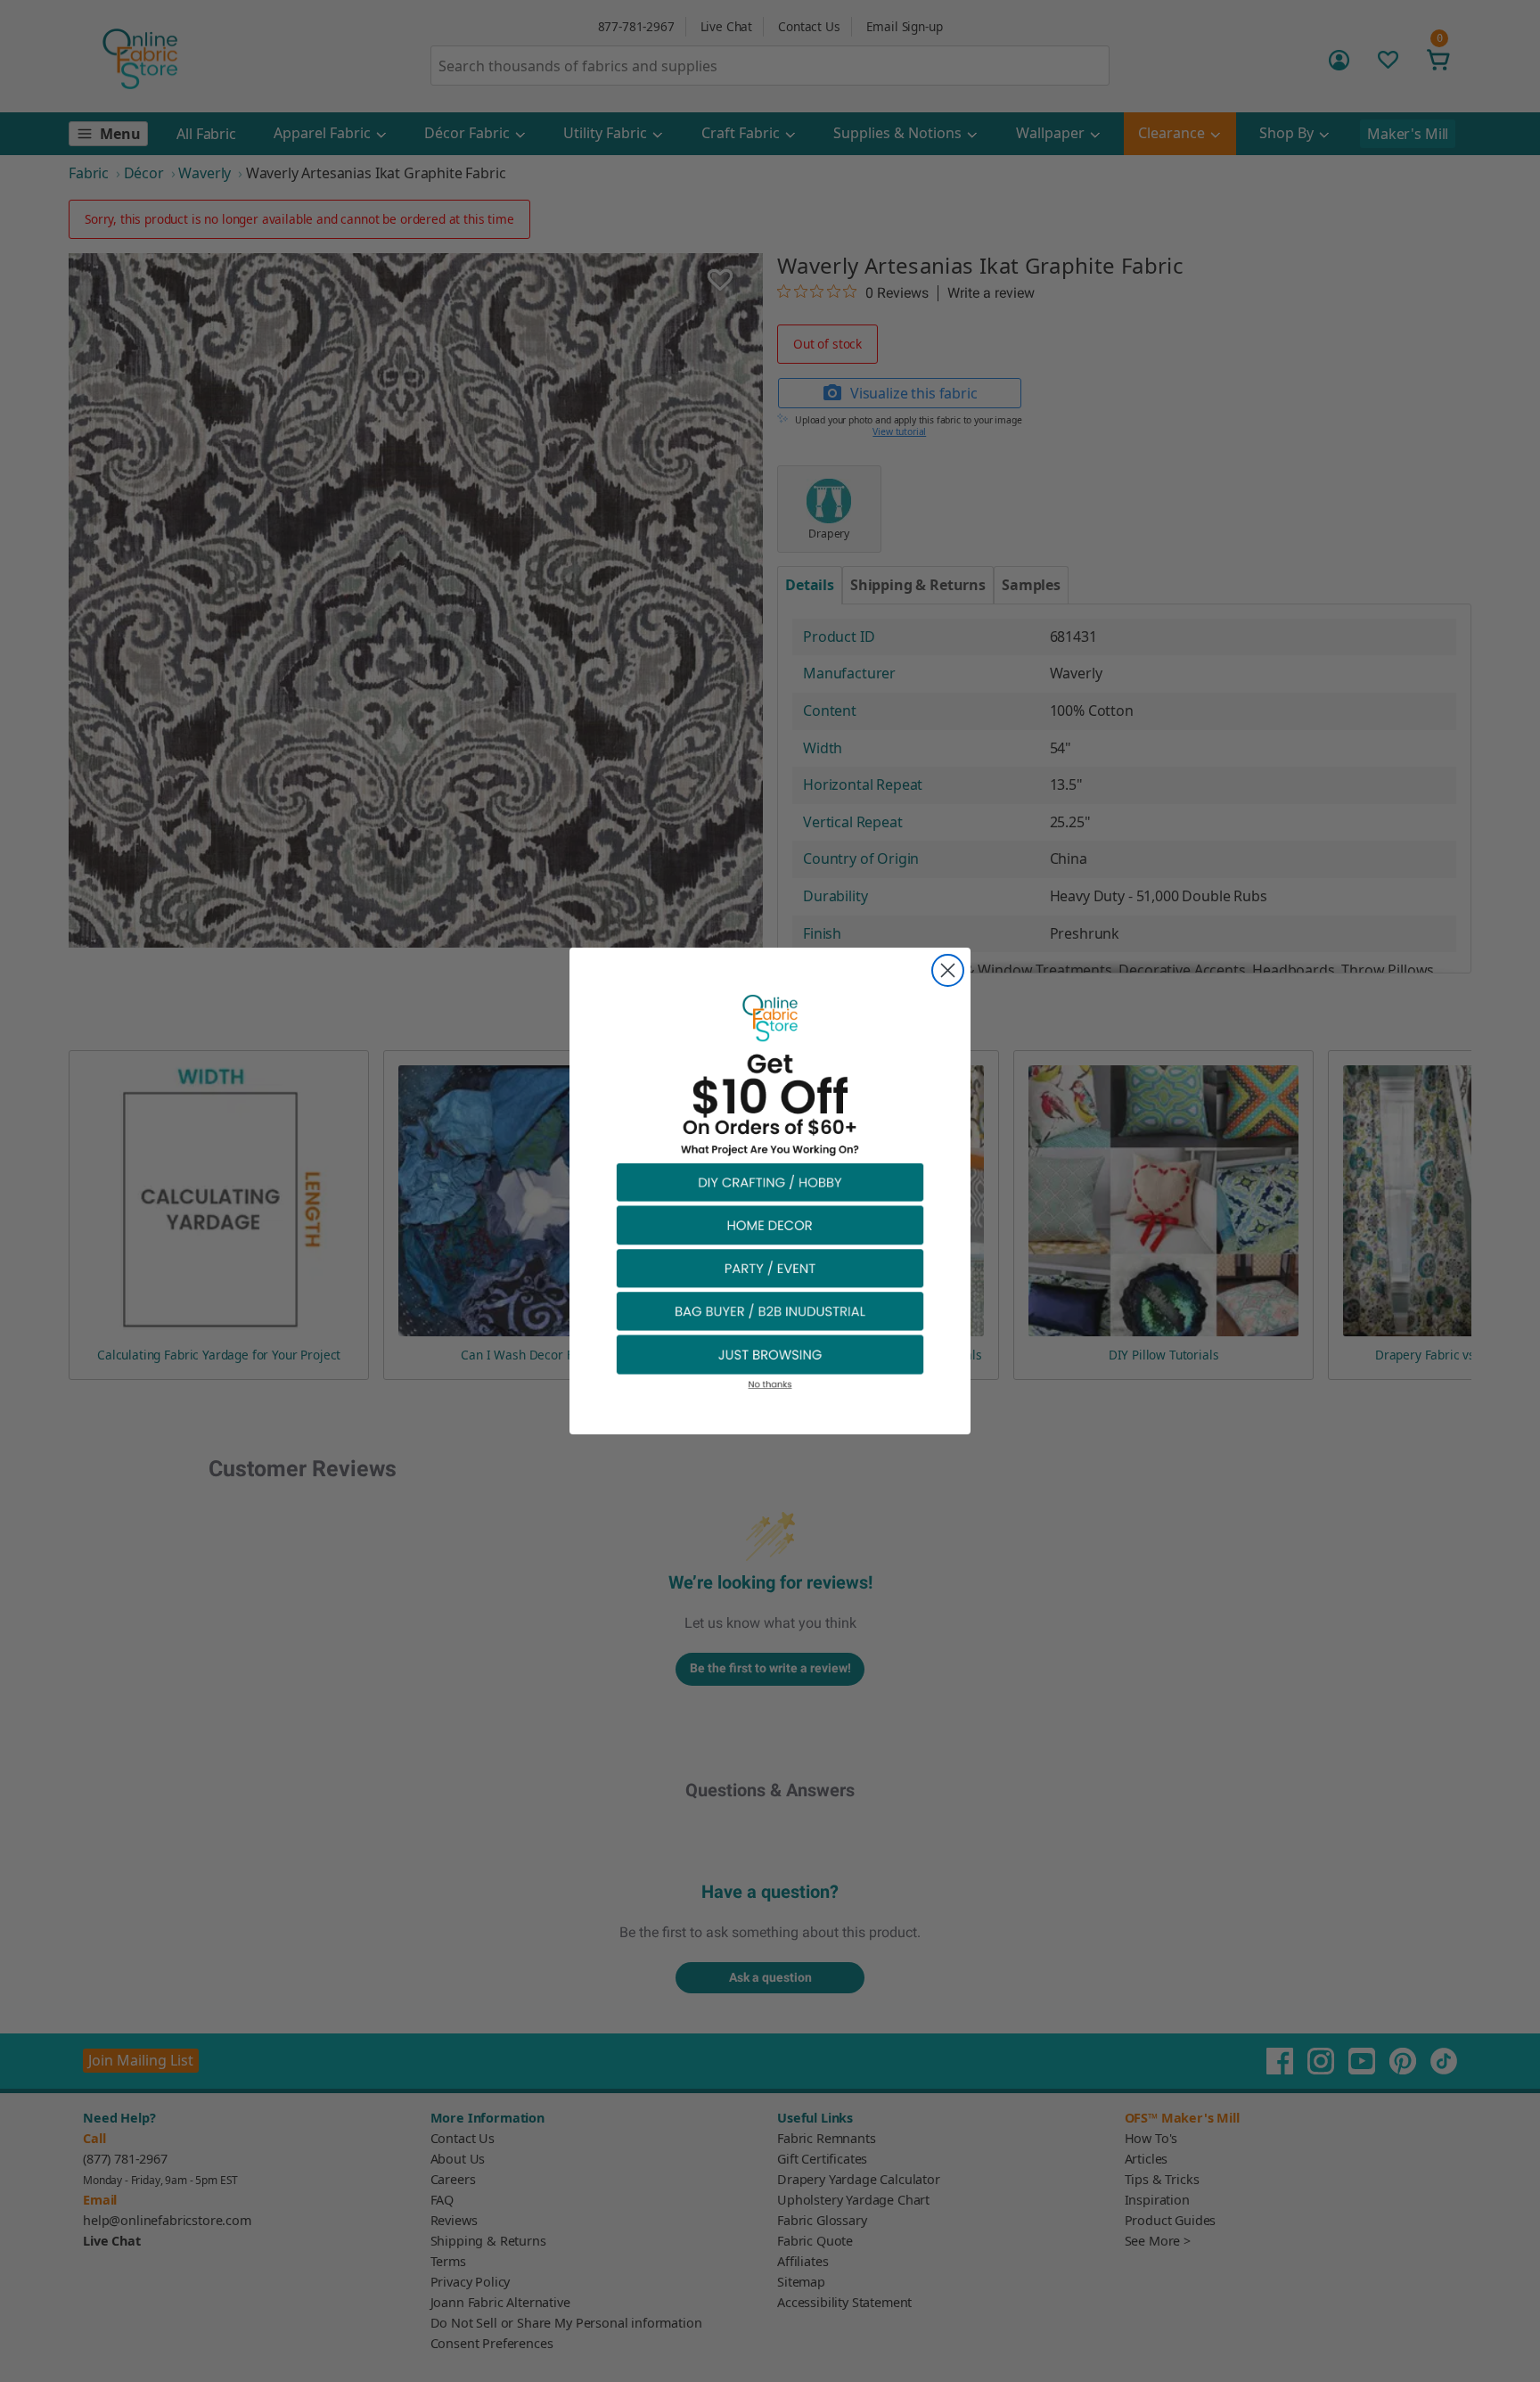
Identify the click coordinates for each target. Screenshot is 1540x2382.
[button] (770, 1182)
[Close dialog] (948, 970)
